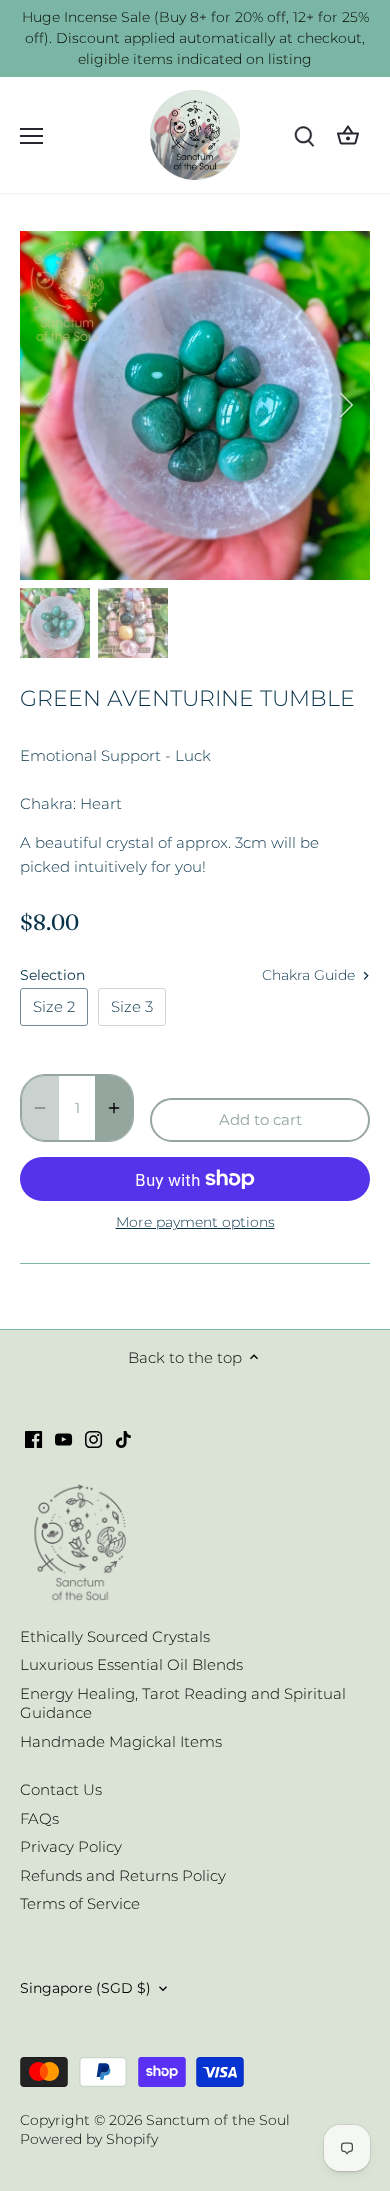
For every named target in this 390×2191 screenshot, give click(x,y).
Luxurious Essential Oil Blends (131, 1664)
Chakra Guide (310, 975)
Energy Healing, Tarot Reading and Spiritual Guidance (183, 1703)
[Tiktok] (123, 1438)
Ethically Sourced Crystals (115, 1636)
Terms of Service (80, 1903)
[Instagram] (93, 1438)
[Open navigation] (31, 136)
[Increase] (114, 1108)
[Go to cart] (348, 135)
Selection (52, 975)
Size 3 (132, 1006)
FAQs (39, 1818)
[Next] (345, 405)
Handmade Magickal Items (121, 1741)
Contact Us (61, 1789)
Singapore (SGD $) (85, 1988)
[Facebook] (33, 1438)
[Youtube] (63, 1438)
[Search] (304, 135)
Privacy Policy (71, 1846)
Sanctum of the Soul (218, 2120)
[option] (195, 405)
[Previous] (45, 405)
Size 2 (54, 1006)
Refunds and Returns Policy (123, 1875)
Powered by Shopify (89, 2139)
